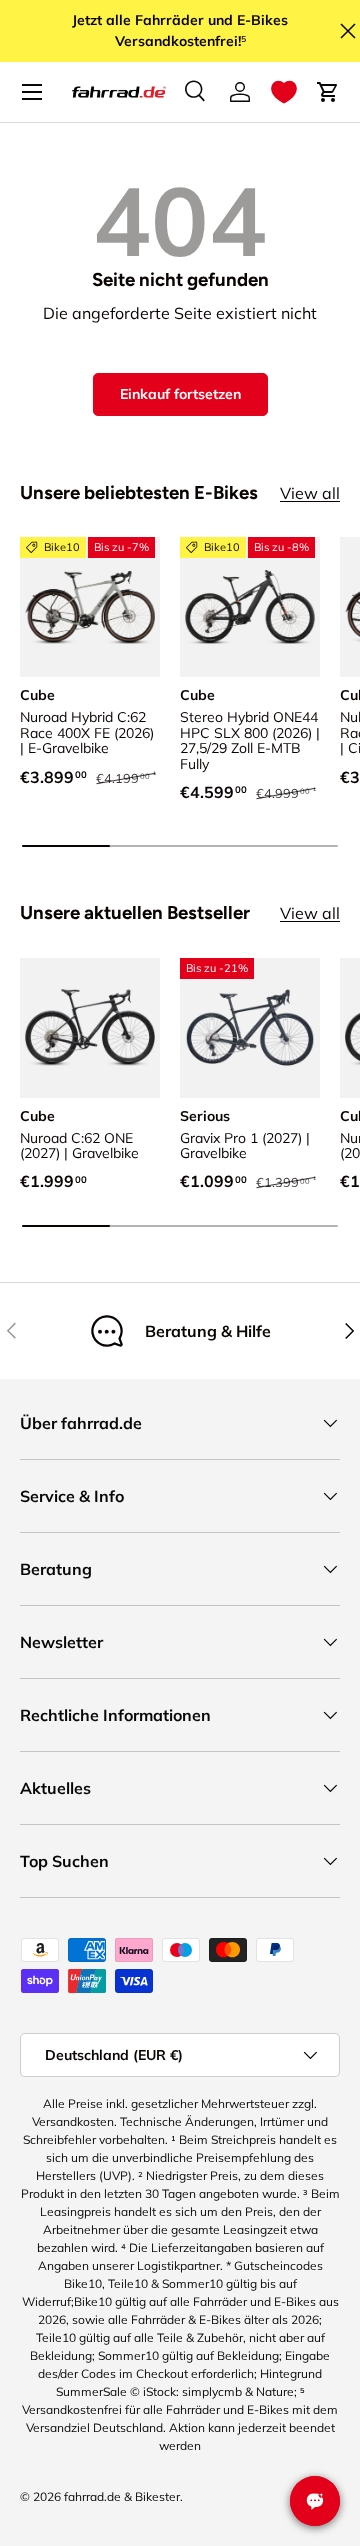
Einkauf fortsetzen (180, 394)
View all (310, 493)
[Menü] (32, 92)
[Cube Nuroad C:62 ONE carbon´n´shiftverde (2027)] (90, 1028)
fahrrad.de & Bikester (122, 2496)
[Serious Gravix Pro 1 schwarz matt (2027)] (250, 1028)
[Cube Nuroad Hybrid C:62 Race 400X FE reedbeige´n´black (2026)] (90, 607)
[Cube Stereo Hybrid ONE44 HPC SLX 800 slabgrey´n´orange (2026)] (250, 607)
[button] (284, 92)
